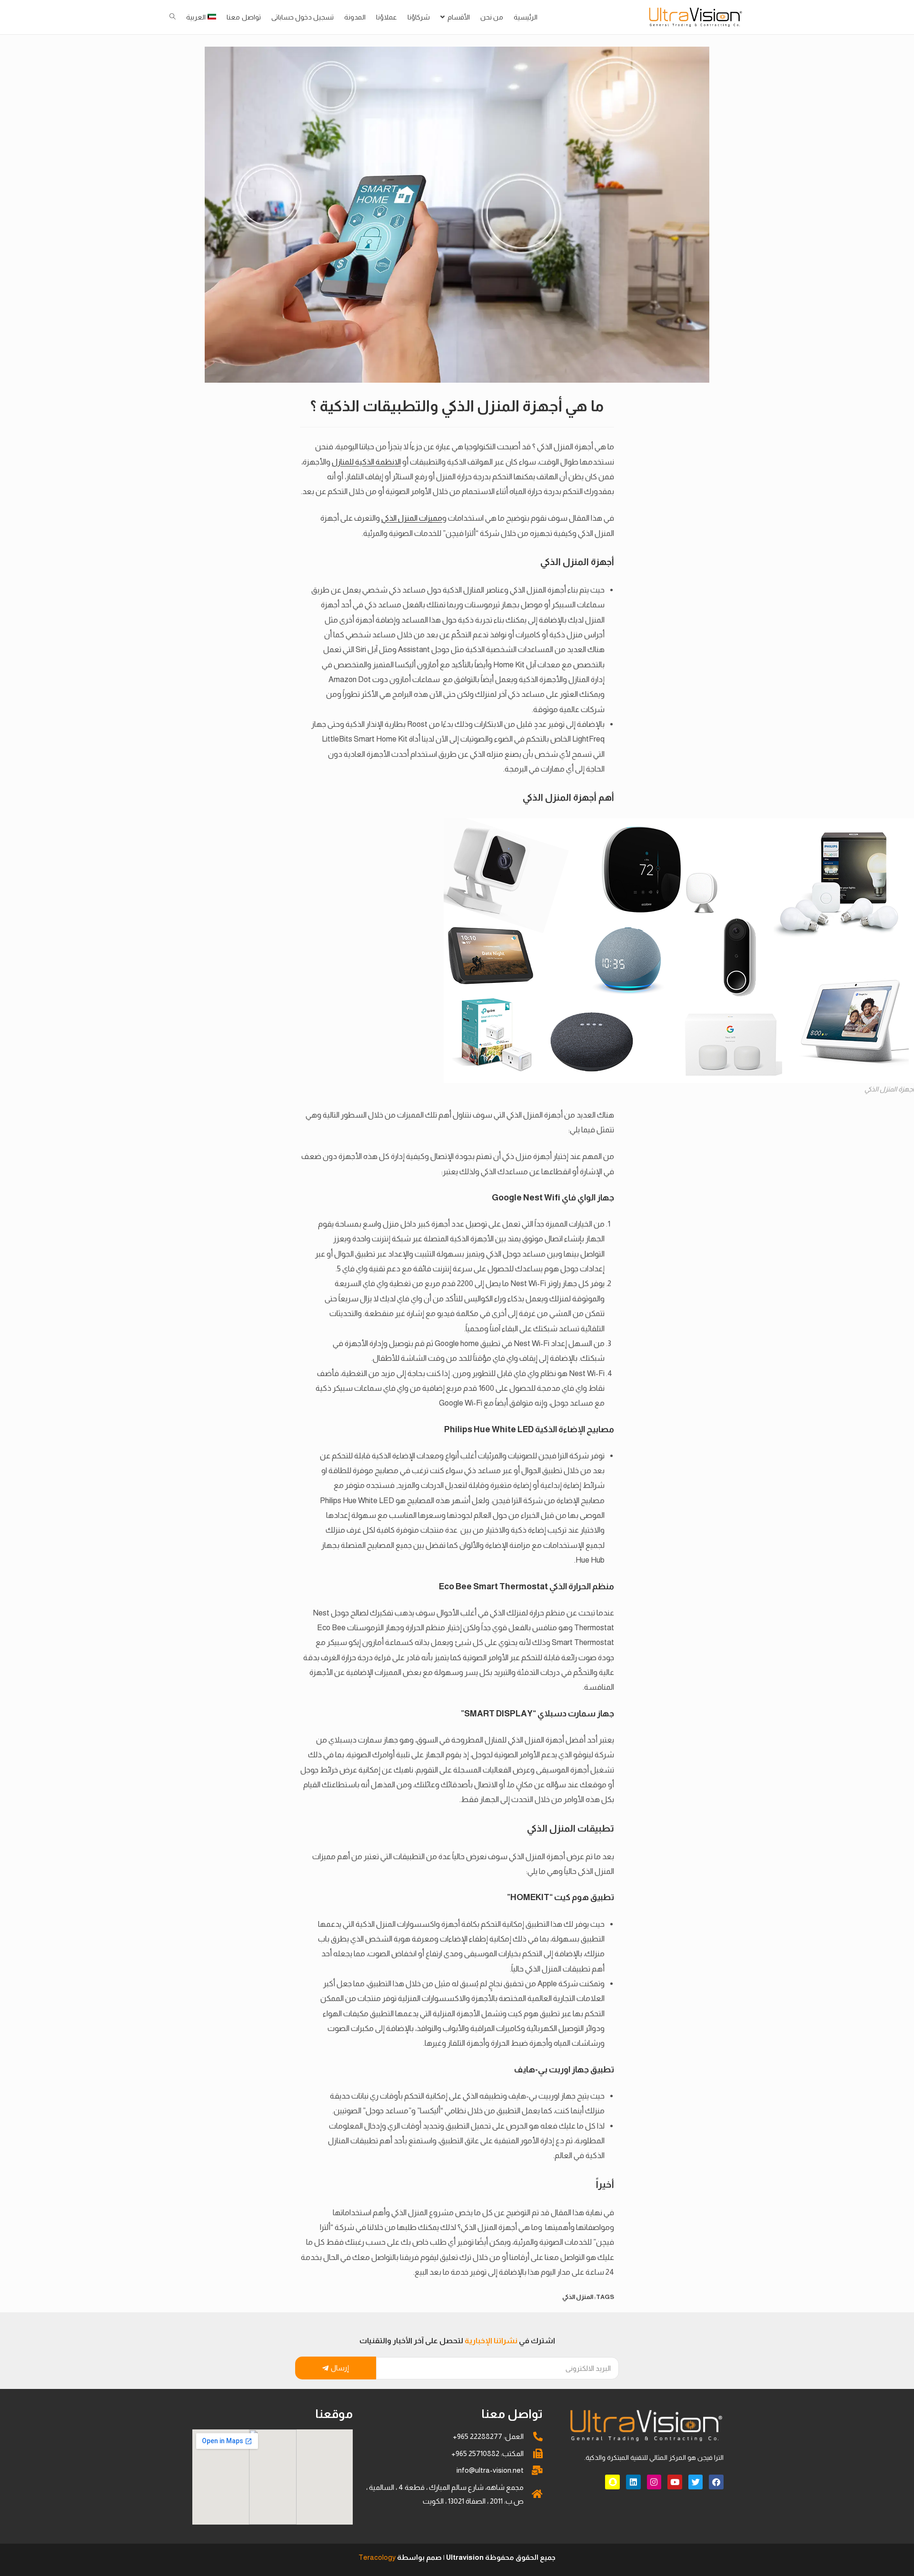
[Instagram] (654, 2482)
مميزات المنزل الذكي (412, 518)
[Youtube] (675, 2482)
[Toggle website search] (173, 17)
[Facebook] (716, 2482)
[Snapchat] (612, 2482)
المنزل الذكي (578, 2297)
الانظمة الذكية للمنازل (366, 462)
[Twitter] (696, 2482)
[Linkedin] (633, 2482)
